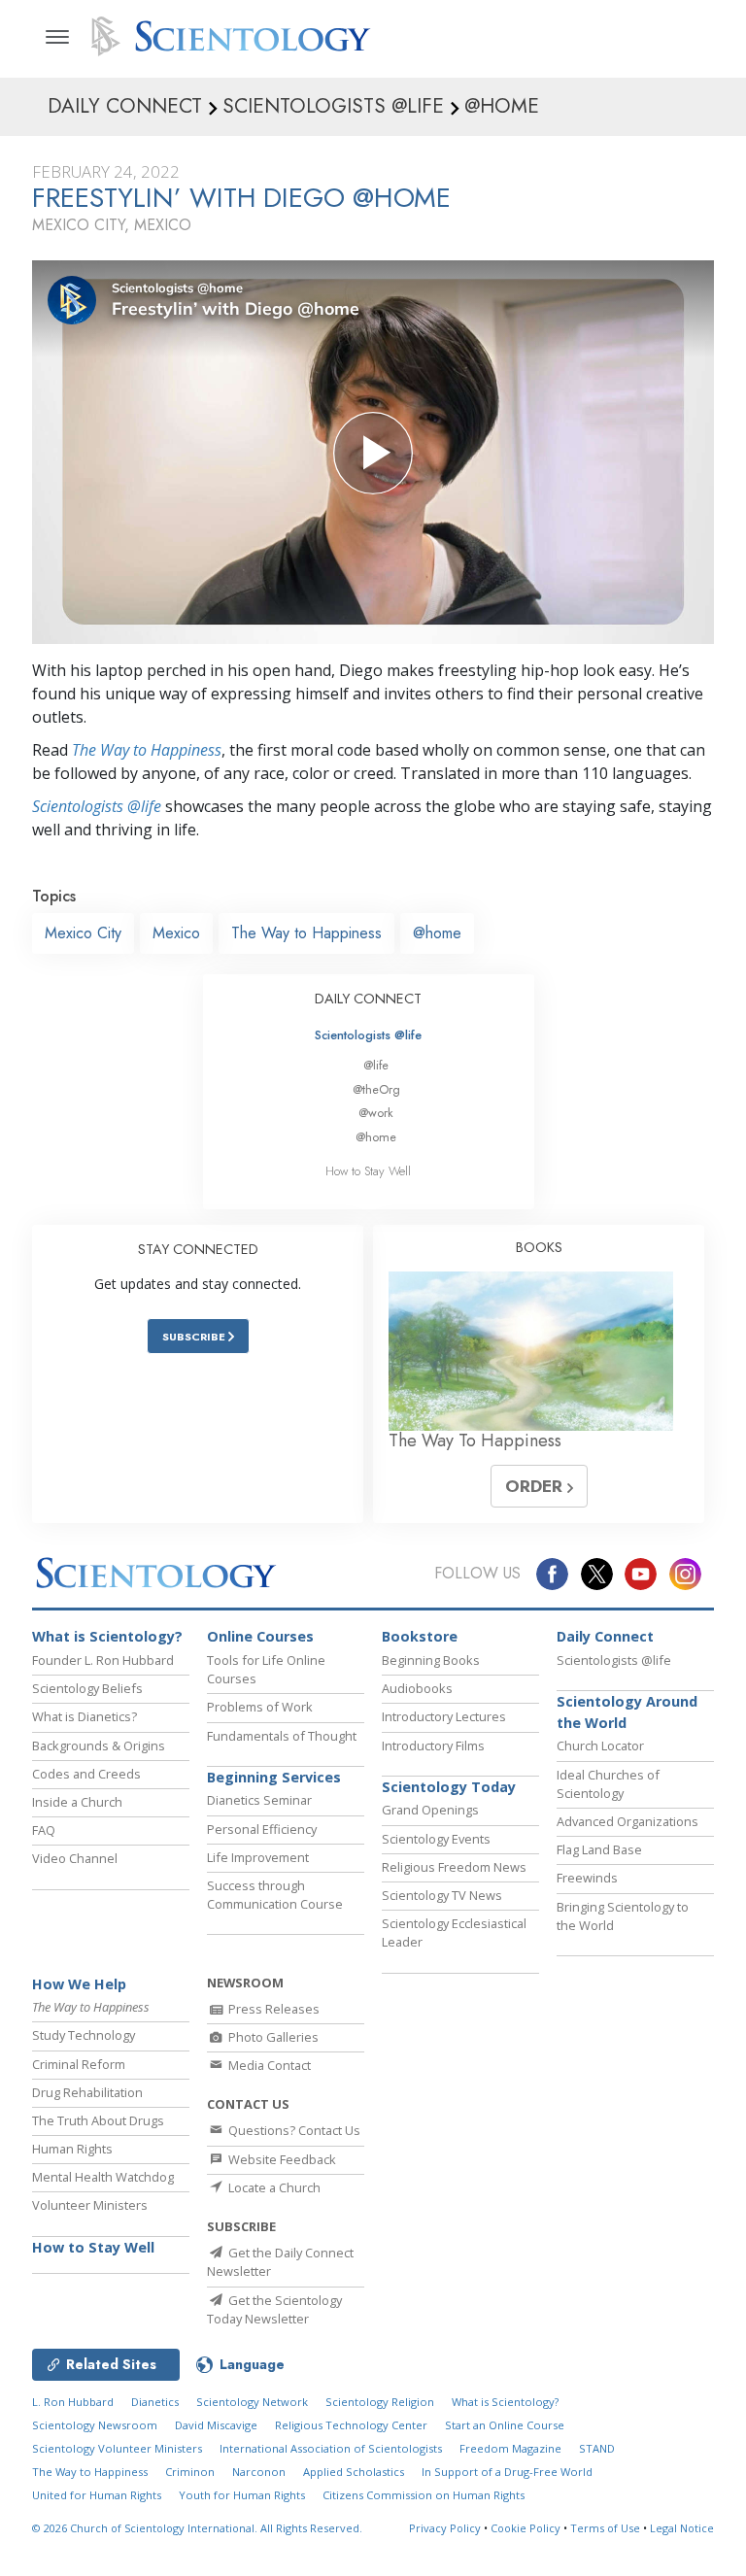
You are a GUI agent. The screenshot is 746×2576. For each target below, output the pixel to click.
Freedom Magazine (510, 2448)
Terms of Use (605, 2528)
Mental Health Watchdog (103, 2177)
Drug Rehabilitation (87, 2092)
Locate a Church (273, 2187)
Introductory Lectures (444, 1716)
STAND (597, 2448)
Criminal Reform (79, 2064)
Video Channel (75, 1858)
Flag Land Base (599, 1849)
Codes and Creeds (86, 1774)
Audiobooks (417, 1688)
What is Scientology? (107, 1636)
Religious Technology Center (351, 2425)
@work (376, 1113)
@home (437, 933)
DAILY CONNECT (368, 999)
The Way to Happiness (147, 750)
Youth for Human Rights (242, 2495)
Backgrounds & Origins (99, 1746)
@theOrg (376, 1089)
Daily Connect (605, 1636)
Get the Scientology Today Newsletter (274, 2309)
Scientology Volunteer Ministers (117, 2448)
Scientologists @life (368, 1035)
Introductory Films (433, 1746)
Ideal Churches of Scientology (608, 1784)
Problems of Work (260, 1707)
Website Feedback (281, 2159)
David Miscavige (216, 2425)
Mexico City (83, 933)
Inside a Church (77, 1802)
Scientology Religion (380, 2402)
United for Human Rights (97, 2495)
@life (376, 1065)
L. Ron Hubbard (73, 2402)
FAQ (44, 1830)
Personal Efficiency (262, 1829)
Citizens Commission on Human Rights (424, 2495)
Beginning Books (431, 1660)
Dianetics (155, 2402)
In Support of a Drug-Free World (507, 2472)
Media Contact (268, 2065)
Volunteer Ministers (90, 2205)
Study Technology (84, 2035)
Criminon (190, 2472)
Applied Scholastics (354, 2472)
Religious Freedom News (454, 1867)
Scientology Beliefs (87, 1688)
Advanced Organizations (627, 1821)
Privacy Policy (445, 2528)
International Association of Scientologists (331, 2448)
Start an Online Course (505, 2425)
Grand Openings (430, 1810)
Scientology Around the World (627, 1712)
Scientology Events (436, 1839)
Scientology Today (449, 1787)
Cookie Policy (526, 2528)
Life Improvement (258, 1857)
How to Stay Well (368, 1171)
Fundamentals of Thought (282, 1736)
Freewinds (587, 1878)
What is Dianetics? (85, 1716)
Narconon (259, 2472)
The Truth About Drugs (98, 2120)
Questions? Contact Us (293, 2130)
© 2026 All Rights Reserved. (197, 2528)
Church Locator (600, 1746)
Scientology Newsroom (95, 2425)
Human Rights (72, 2149)
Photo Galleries (272, 2037)
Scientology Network (252, 2402)
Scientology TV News (442, 1895)
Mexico (176, 933)
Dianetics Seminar (259, 1800)
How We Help (79, 1984)
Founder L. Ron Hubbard (103, 1660)
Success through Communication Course (275, 1895)
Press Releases (272, 2009)
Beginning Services (274, 1777)
